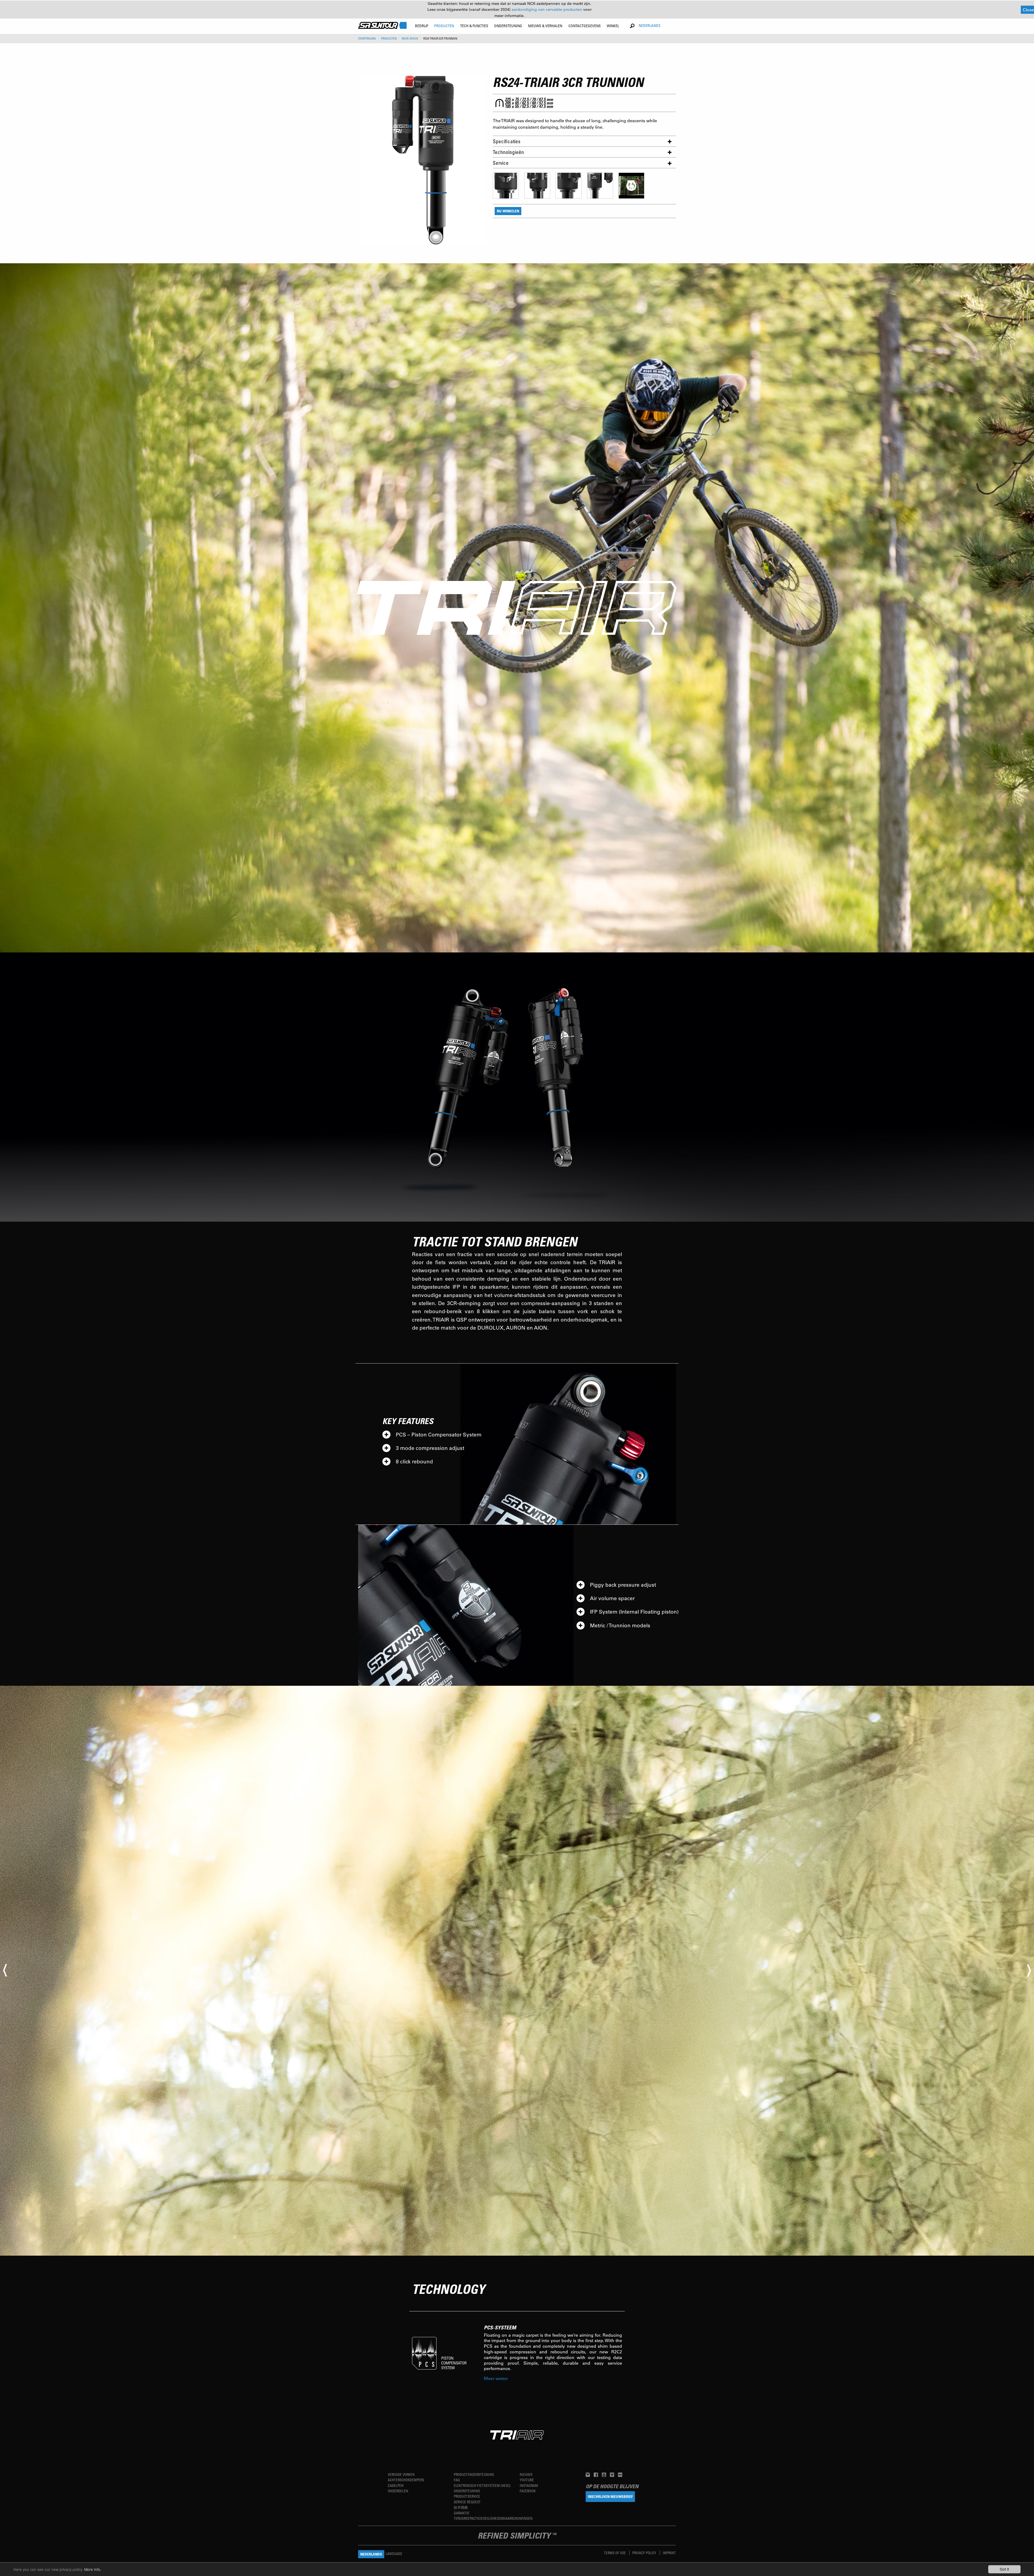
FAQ (457, 2480)
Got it (1004, 2569)
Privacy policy (645, 2553)
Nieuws (526, 2474)
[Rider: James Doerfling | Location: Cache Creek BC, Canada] (517, 1971)
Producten (389, 38)
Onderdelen (398, 2491)
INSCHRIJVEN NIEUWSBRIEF (610, 2496)
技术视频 (461, 2507)
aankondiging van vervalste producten (547, 9)
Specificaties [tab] (506, 141)
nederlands (650, 25)
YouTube (527, 2480)
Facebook (528, 2491)
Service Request (467, 2502)
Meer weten (496, 2378)
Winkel (613, 26)
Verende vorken (401, 2474)
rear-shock (410, 38)
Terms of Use (615, 2553)
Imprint (669, 2553)
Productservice (467, 2496)
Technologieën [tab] (508, 152)
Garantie (462, 2513)
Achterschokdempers (406, 2480)
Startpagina (367, 38)
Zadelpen (396, 2485)
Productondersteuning (474, 2474)
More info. (93, 2569)
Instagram (529, 2485)
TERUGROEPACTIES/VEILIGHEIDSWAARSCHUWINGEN (493, 2518)
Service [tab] (501, 163)
